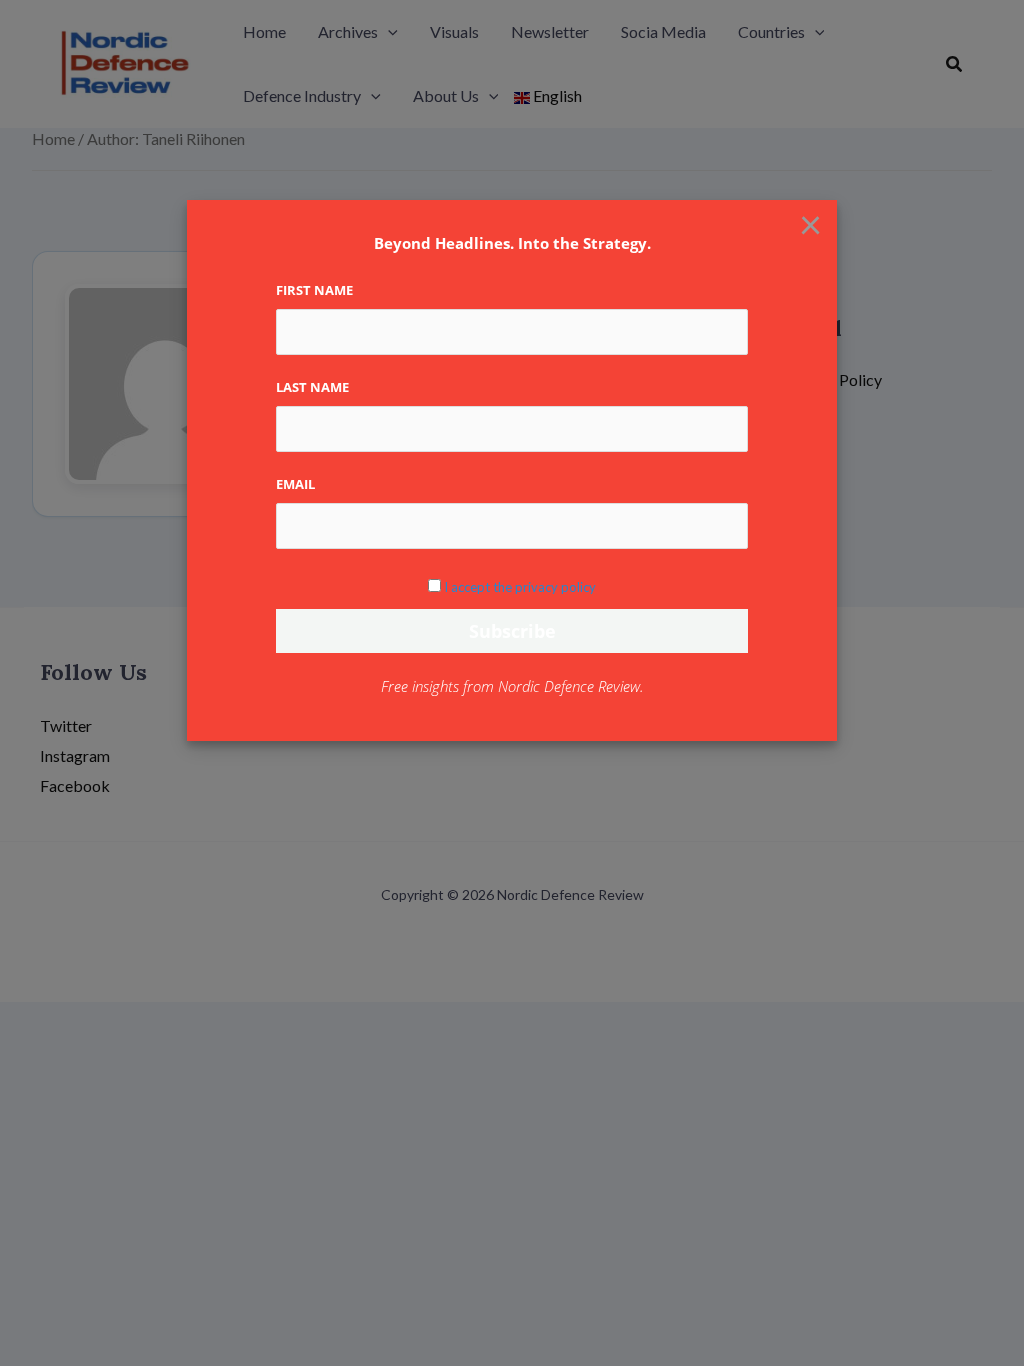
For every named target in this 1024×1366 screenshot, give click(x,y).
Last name (312, 387)
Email (295, 484)
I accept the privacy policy (520, 587)
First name (314, 290)
